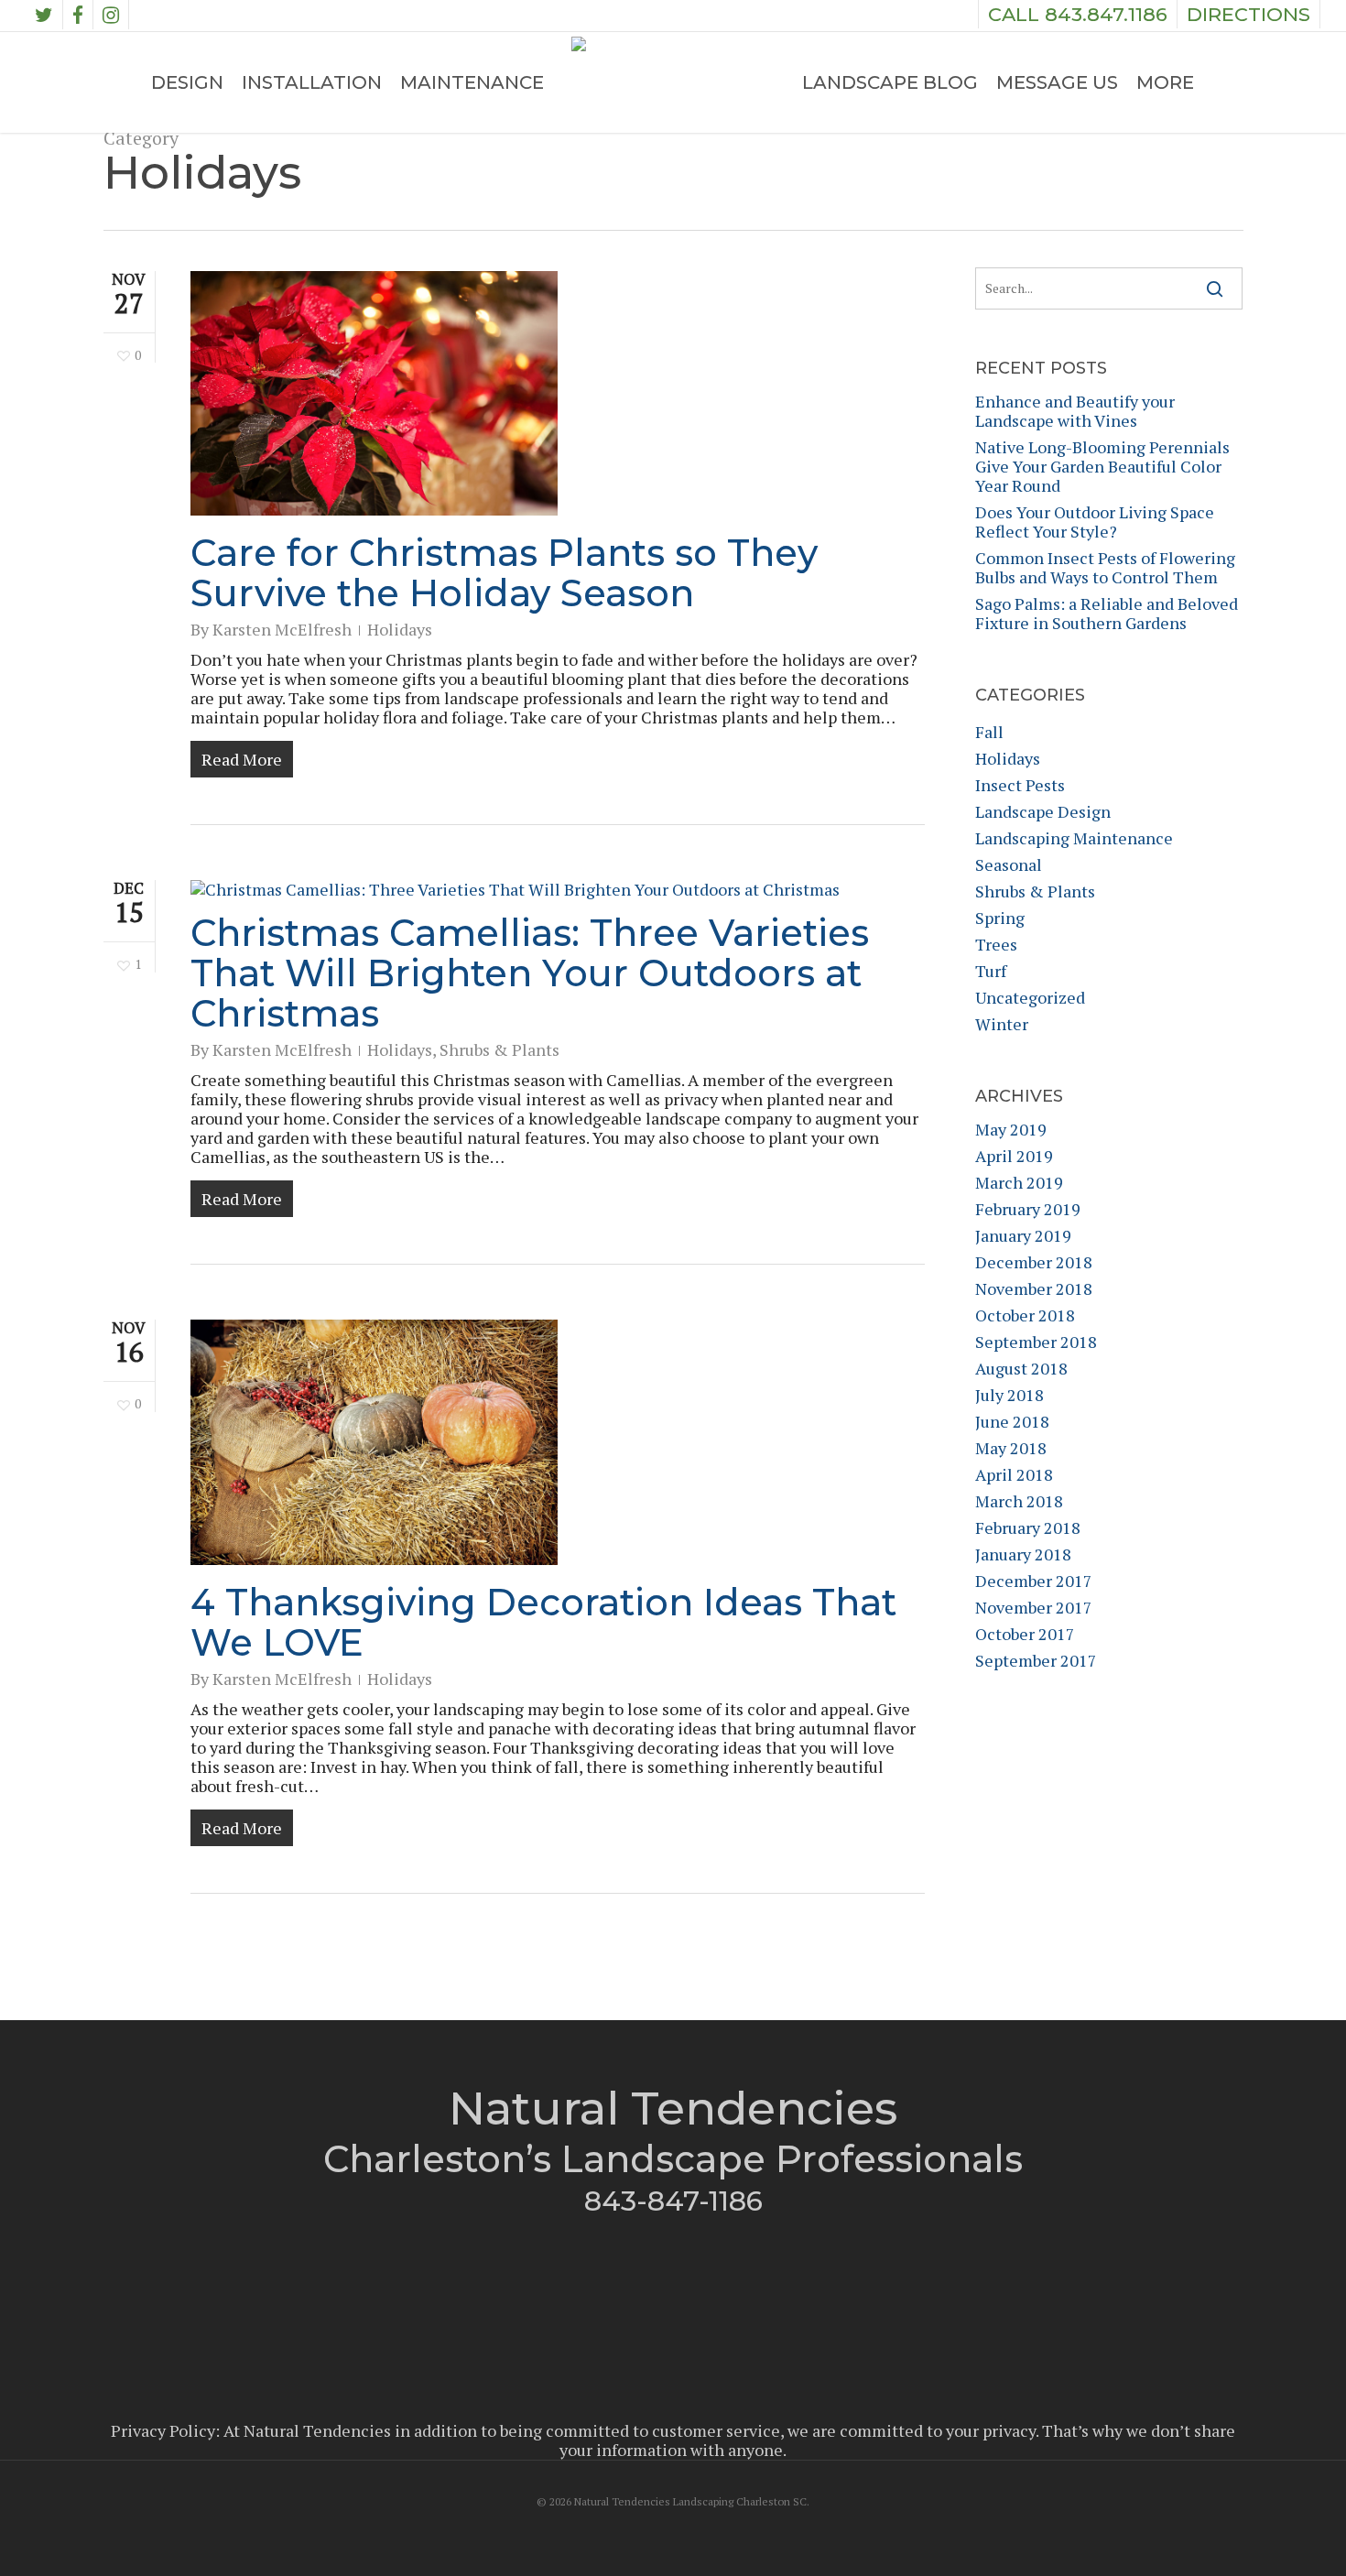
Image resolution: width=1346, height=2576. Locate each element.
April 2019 (1014, 1156)
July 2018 (1009, 1395)
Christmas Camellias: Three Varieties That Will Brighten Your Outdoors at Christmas (530, 973)
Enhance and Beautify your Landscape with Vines (1075, 411)
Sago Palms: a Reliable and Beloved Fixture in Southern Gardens (1107, 614)
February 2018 (1028, 1528)
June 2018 (1012, 1422)
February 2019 (1028, 1209)
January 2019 (1023, 1236)
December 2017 (1034, 1581)
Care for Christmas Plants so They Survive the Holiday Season (504, 573)
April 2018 (1014, 1475)
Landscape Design (1043, 812)
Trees (996, 945)
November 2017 (1034, 1608)
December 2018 (1034, 1262)
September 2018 (1036, 1342)
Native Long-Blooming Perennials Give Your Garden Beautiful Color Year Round (1102, 467)
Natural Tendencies (673, 2109)
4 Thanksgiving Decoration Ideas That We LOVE (543, 1622)
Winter (1002, 1024)
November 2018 (1034, 1289)
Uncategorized (1030, 998)
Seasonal (1009, 865)
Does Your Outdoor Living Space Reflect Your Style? (1095, 522)
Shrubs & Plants (499, 1049)
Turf (991, 971)
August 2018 (1021, 1369)
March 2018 (1019, 1501)
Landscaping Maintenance (1074, 838)
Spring (1000, 918)
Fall (989, 732)
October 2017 (1025, 1634)
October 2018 (1025, 1315)
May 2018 (1011, 1448)
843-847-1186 (673, 2201)
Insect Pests (1020, 785)
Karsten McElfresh (282, 629)
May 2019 (1011, 1130)
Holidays (400, 629)
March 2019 (1019, 1183)
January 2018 (1023, 1554)
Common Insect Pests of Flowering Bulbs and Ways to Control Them (1105, 568)
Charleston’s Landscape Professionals (673, 2159)
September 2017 (1036, 1661)
